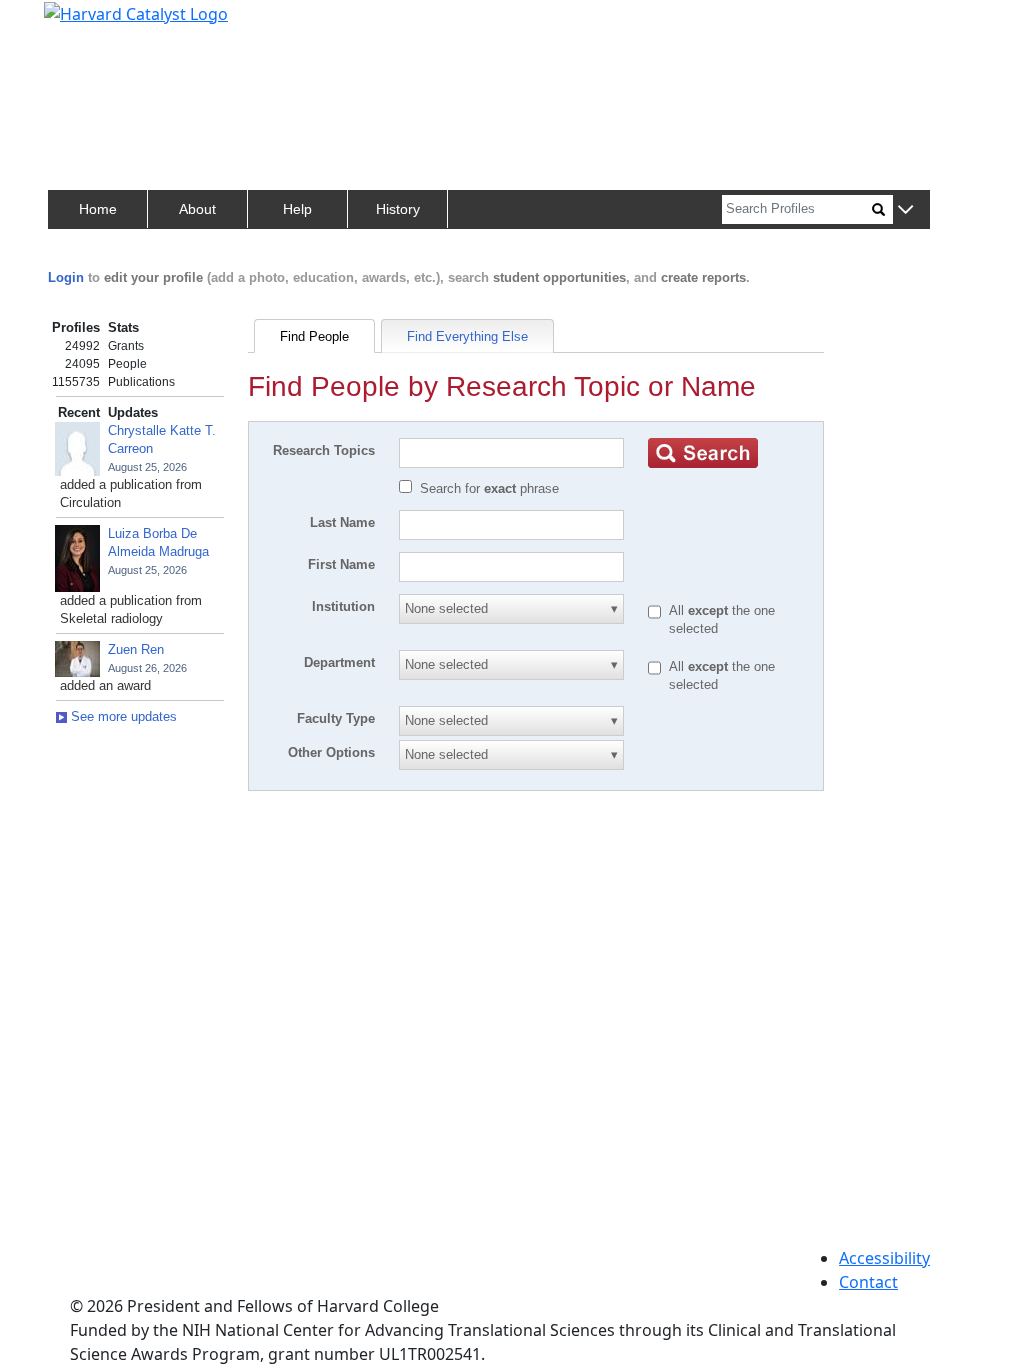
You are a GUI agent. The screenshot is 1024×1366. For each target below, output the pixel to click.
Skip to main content (83, 24)
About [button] (197, 209)
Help (297, 209)
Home (98, 209)
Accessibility (884, 1258)
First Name (341, 564)
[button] (905, 210)
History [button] (398, 209)
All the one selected (722, 619)
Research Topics (324, 450)
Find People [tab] (314, 336)
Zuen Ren (136, 649)
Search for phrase (489, 488)
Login (66, 277)
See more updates (122, 716)
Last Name (342, 522)
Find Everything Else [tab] (467, 336)
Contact (868, 1282)
